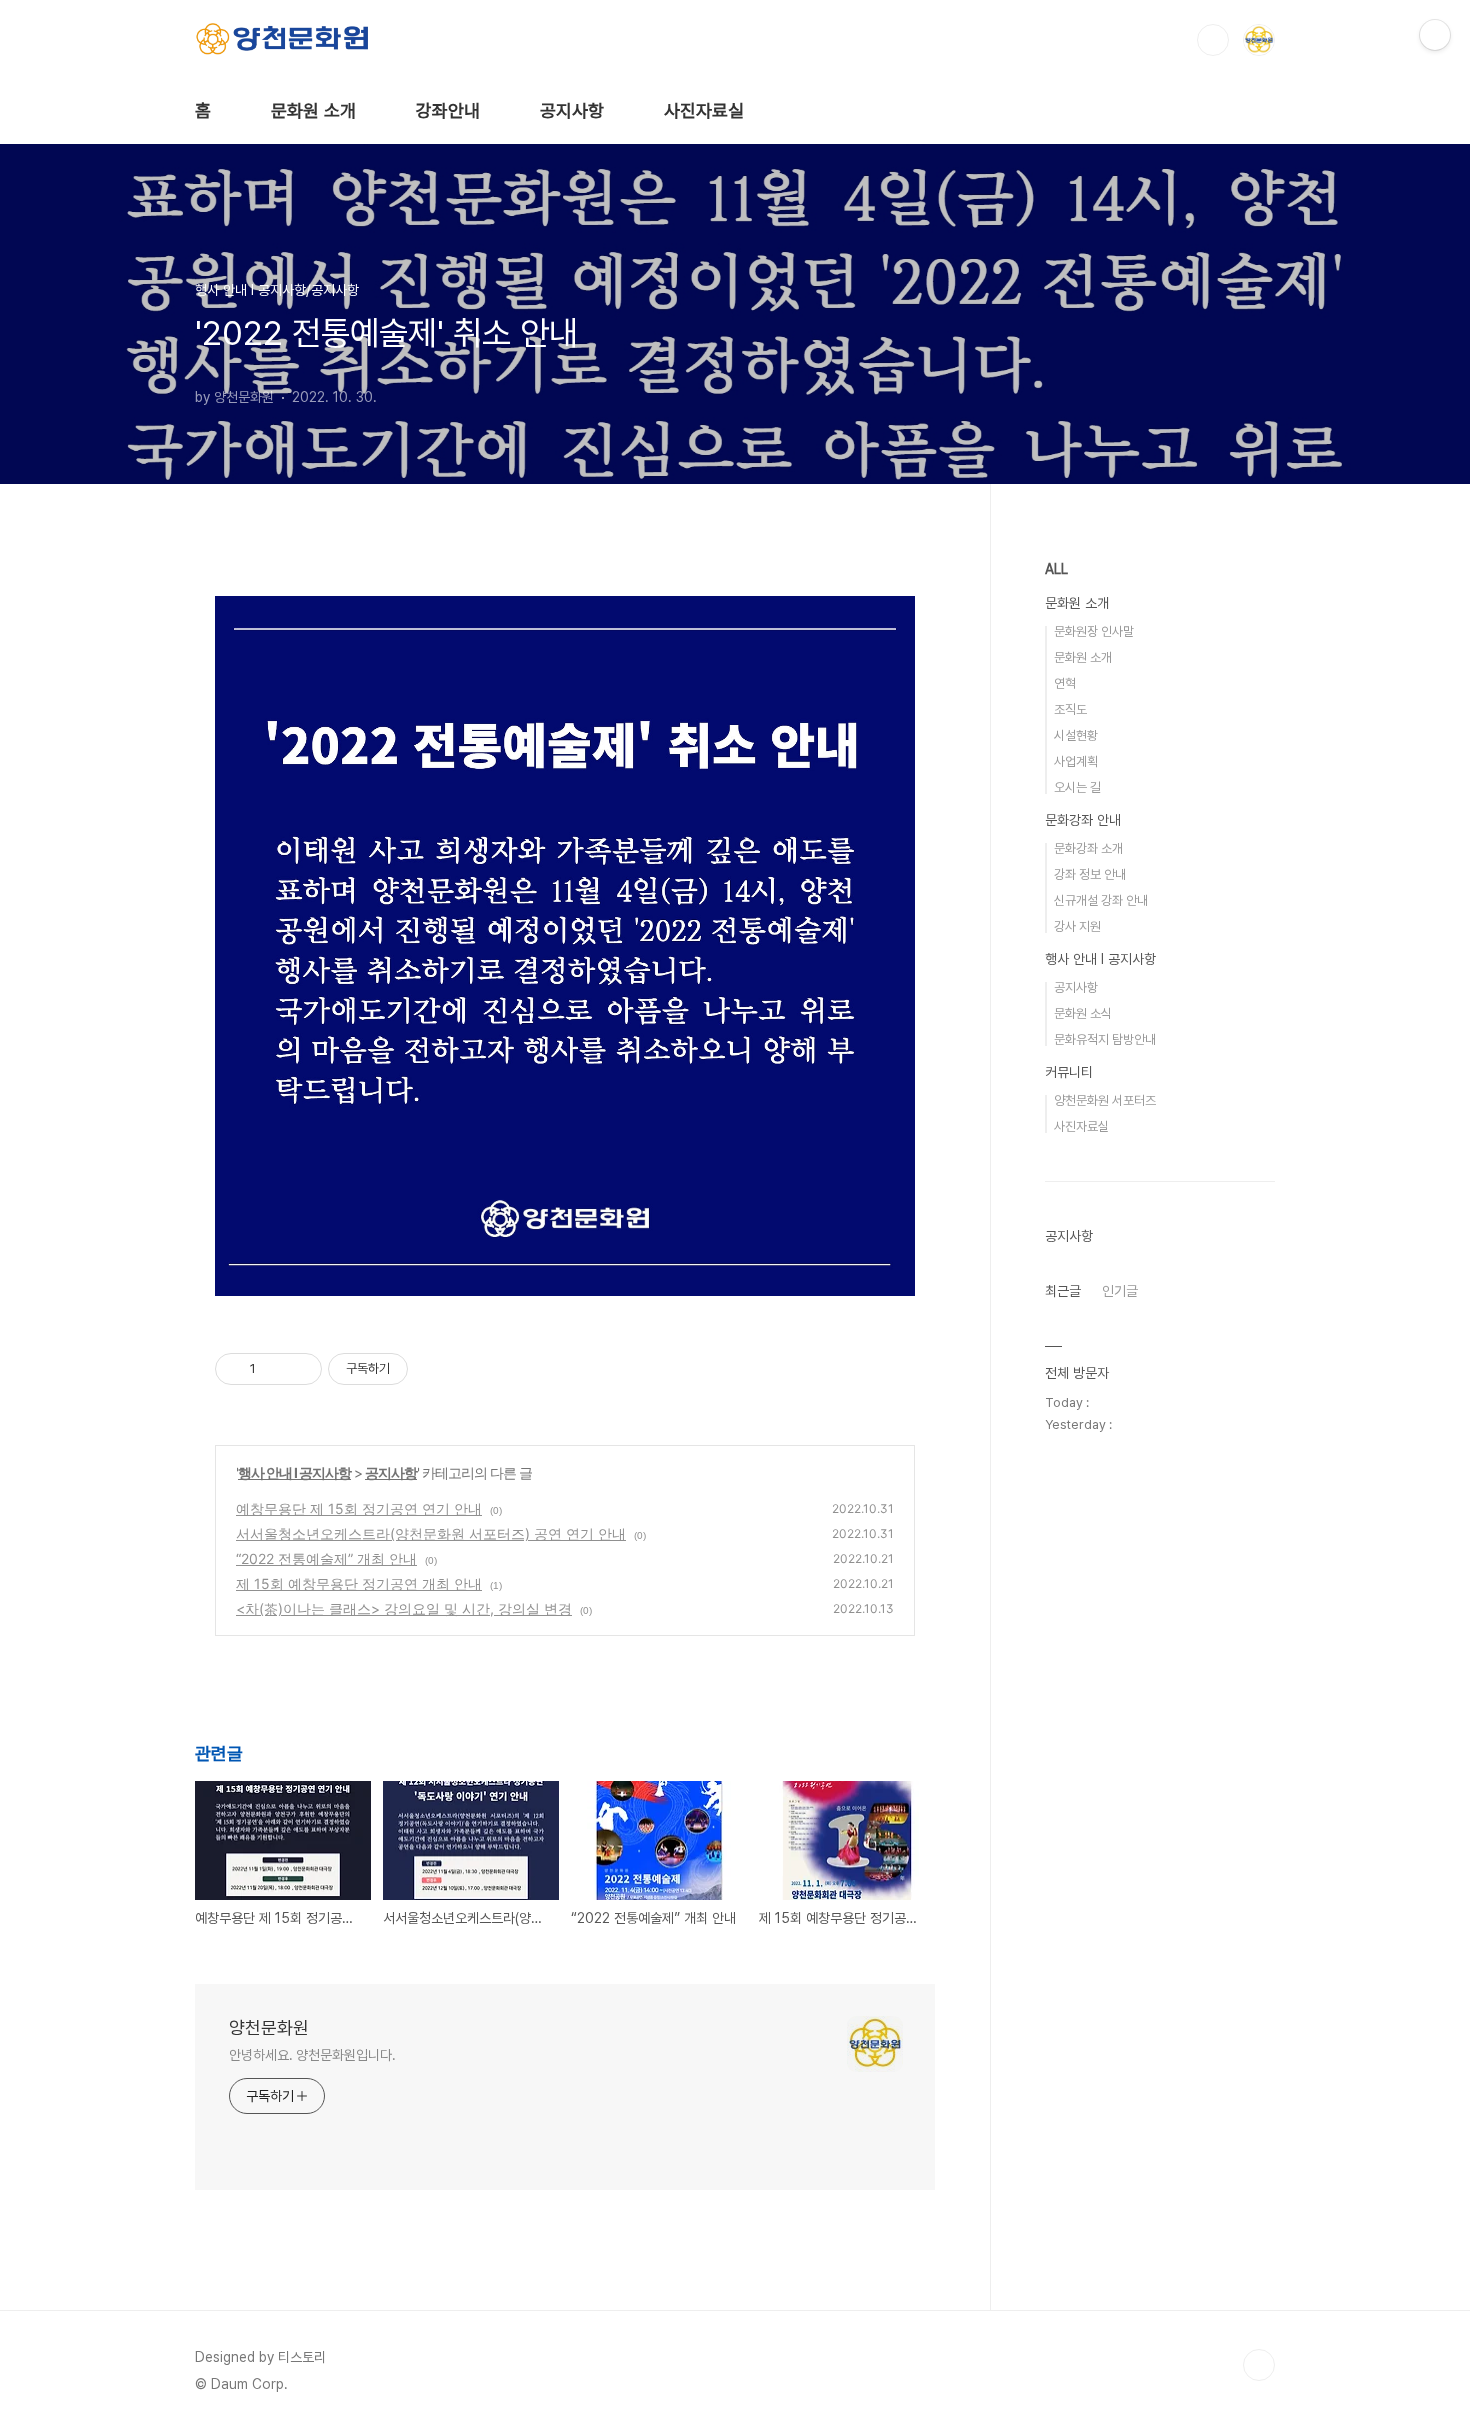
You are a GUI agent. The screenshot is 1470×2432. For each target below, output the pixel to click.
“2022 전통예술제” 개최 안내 (326, 1558)
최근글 (1063, 1291)
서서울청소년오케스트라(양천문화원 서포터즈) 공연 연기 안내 (431, 1533)
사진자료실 (704, 110)
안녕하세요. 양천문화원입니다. (312, 2055)
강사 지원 (1077, 926)
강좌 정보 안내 (1090, 874)
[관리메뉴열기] (1435, 35)
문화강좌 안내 (1083, 820)
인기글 (1120, 1291)
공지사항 (572, 110)
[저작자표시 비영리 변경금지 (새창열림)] (435, 1369)
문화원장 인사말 (1094, 631)
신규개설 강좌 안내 (1101, 900)
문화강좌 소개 (1088, 848)
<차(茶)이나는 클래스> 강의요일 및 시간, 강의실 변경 (404, 1608)
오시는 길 (1077, 787)
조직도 (1070, 709)
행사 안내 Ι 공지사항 (294, 1472)
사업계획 (1076, 761)
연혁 (1065, 683)
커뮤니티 (1069, 1072)
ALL (1056, 569)
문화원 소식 (1083, 1013)
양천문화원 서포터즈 (1105, 1100)
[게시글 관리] (299, 1369)
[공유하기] (274, 1369)
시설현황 (1076, 735)
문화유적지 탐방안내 (1105, 1039)
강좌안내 (448, 110)
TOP (1259, 2365)
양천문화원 (269, 2027)
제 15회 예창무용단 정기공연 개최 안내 (359, 1583)
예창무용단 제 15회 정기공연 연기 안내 (359, 1508)
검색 (1213, 40)
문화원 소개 (313, 110)
